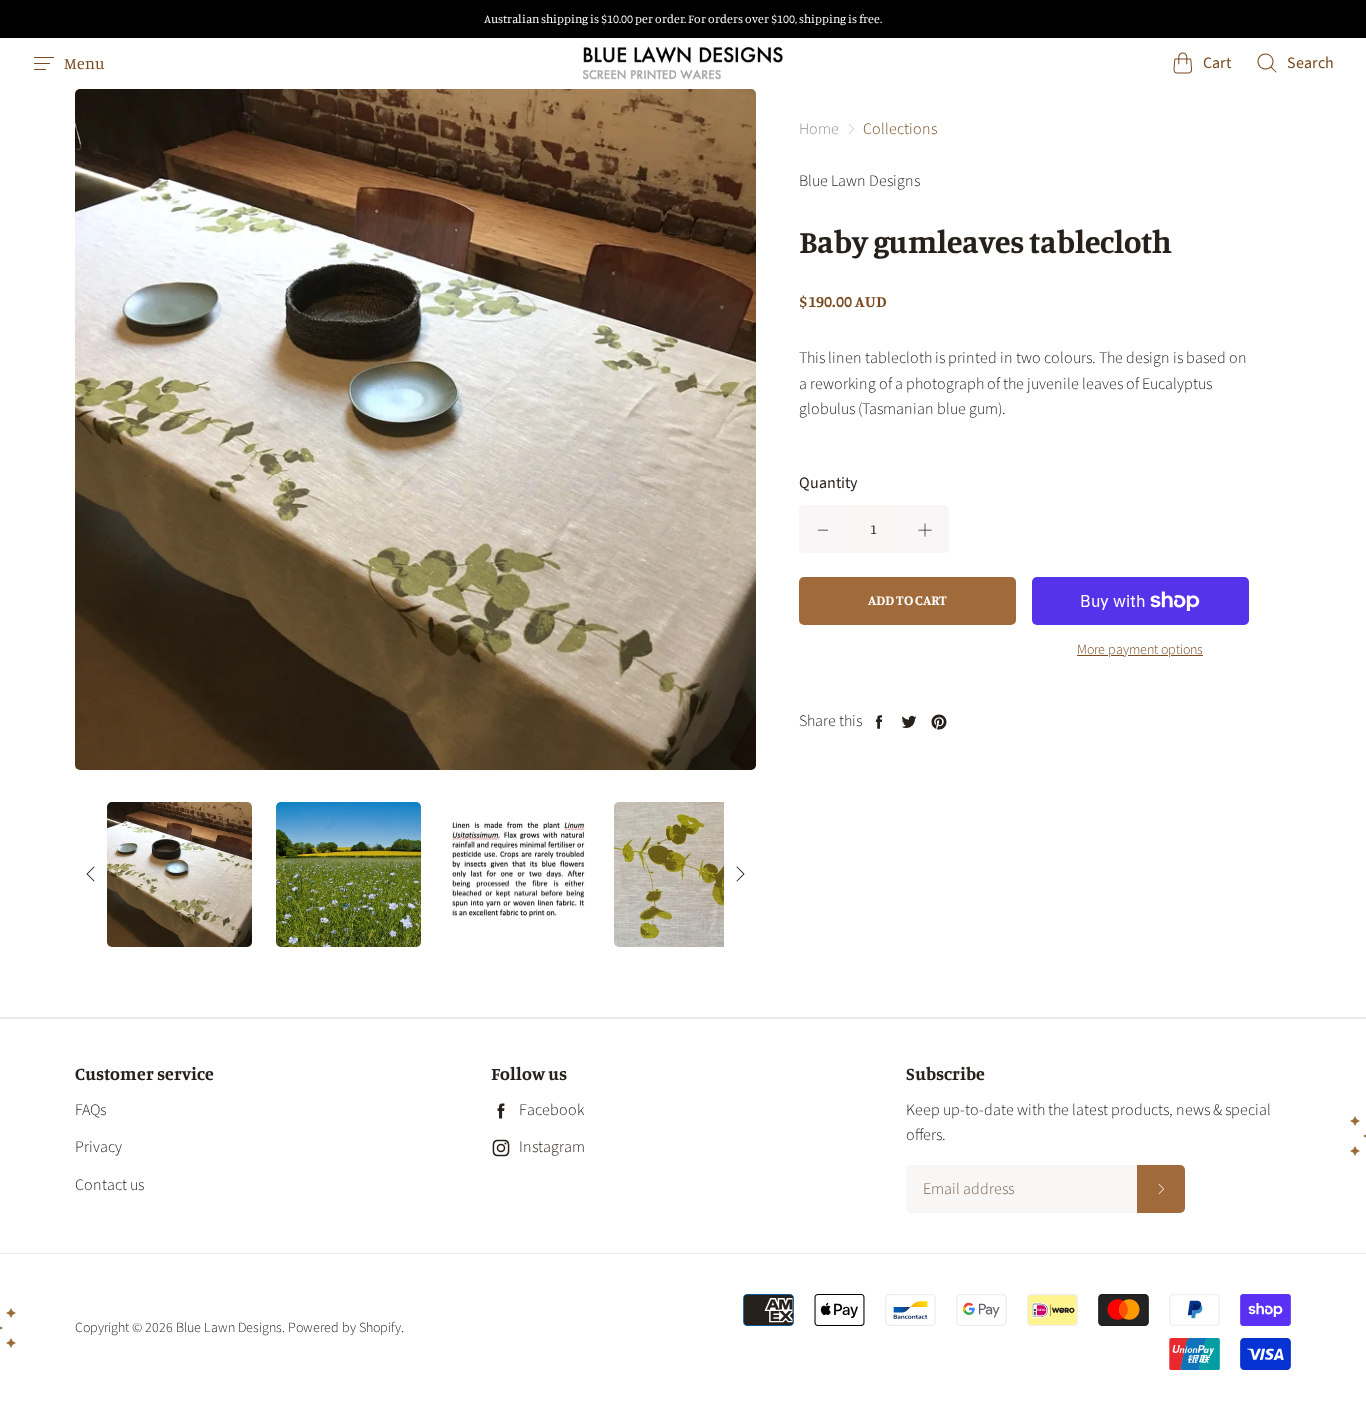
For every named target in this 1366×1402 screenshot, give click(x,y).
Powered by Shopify (344, 1328)
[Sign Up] (1161, 1189)
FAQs (90, 1110)
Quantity (828, 483)
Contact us (109, 1185)
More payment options (1140, 650)
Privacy (98, 1147)
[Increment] (925, 529)
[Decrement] (823, 529)
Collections (900, 129)
